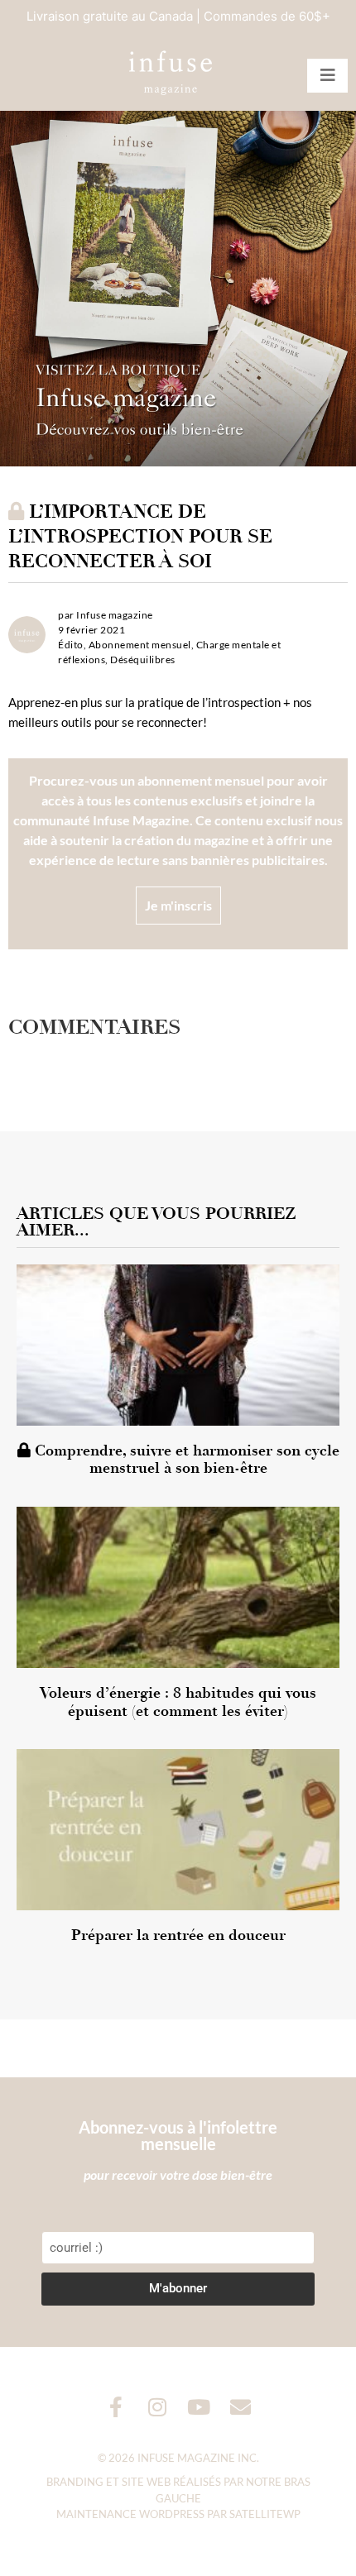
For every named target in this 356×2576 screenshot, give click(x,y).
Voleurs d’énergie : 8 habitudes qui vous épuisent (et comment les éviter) (178, 1702)
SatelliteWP (265, 2514)
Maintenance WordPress (130, 2514)
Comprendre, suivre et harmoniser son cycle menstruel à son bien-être (185, 1460)
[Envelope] (241, 2407)
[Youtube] (199, 2407)
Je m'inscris (178, 905)
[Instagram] (158, 2407)
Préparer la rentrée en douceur (178, 1935)
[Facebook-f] (116, 2407)
